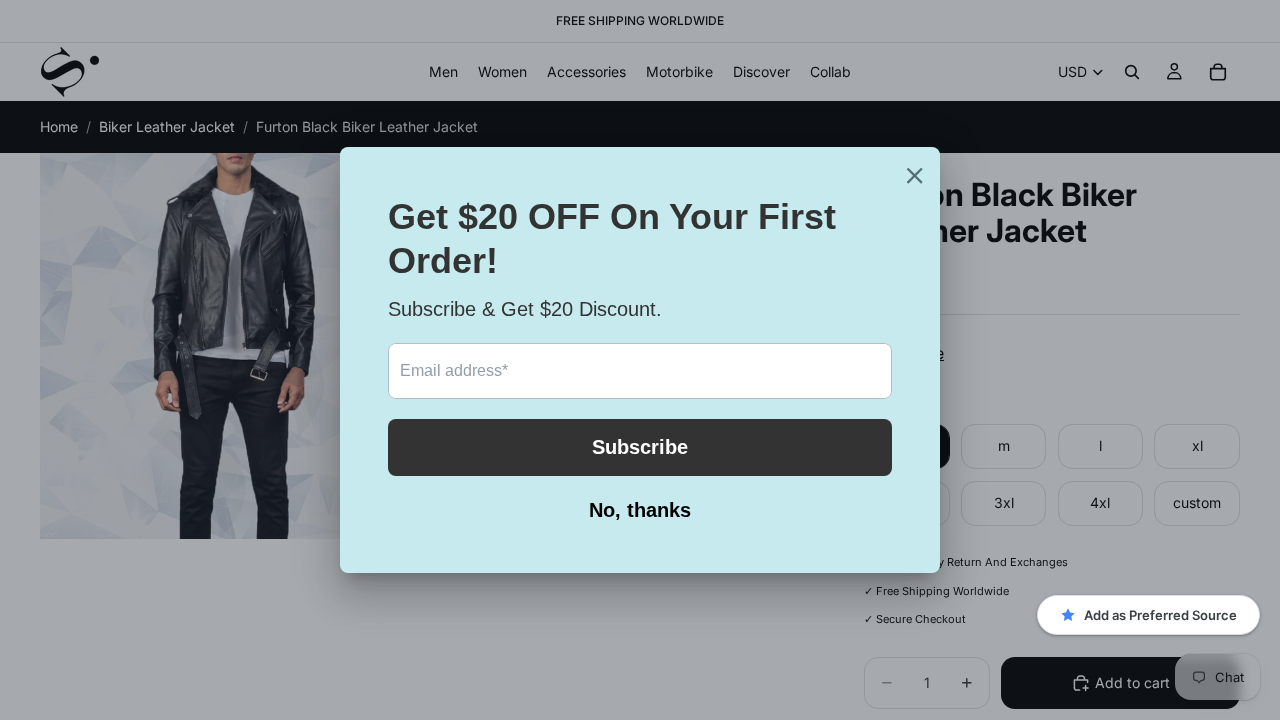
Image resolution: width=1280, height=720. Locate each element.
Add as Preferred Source (1160, 615)
